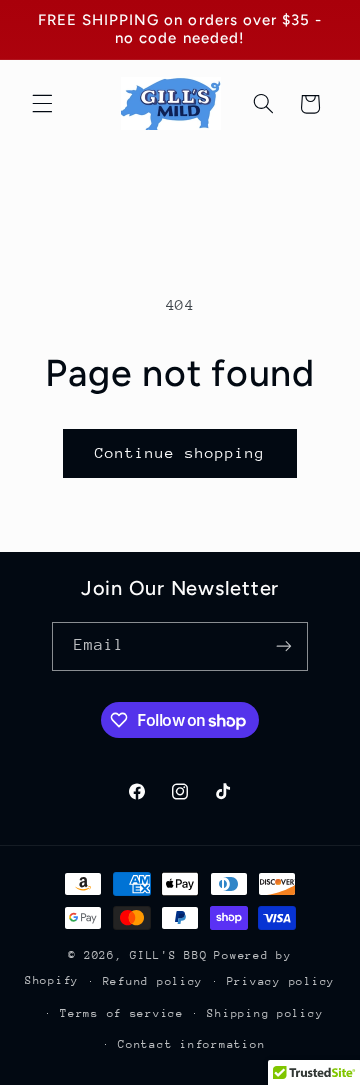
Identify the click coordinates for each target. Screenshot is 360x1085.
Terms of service (122, 1013)
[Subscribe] (284, 646)
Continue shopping (180, 452)
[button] (42, 104)
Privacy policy (281, 981)
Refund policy (153, 981)
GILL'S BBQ (168, 955)
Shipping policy (265, 1013)
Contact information (191, 1044)
